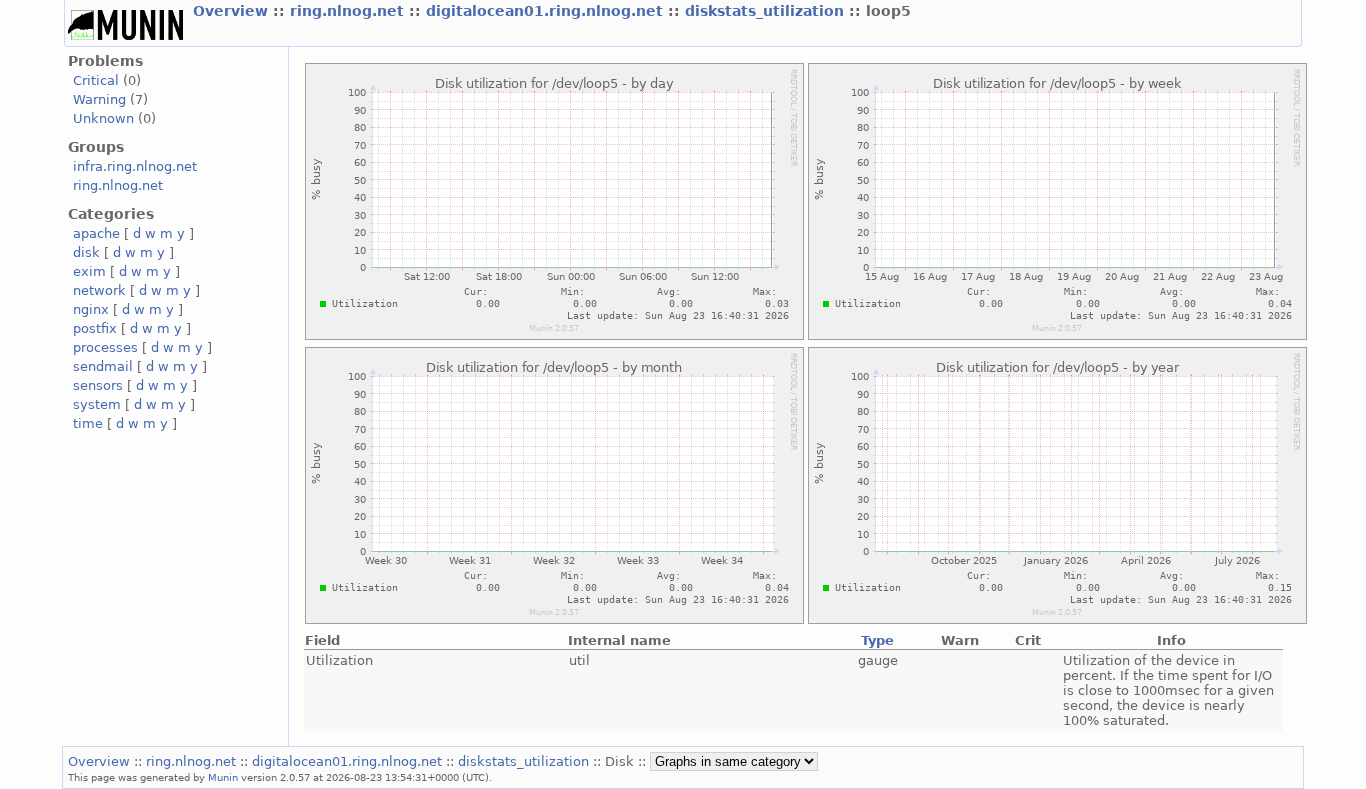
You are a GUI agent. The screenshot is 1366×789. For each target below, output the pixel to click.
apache (96, 233)
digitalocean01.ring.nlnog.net (547, 11)
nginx (91, 309)
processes (105, 347)
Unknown (103, 118)
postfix (95, 328)
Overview (233, 11)
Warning (99, 99)
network (99, 290)
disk (86, 252)
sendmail (103, 366)
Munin (223, 777)
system (97, 404)
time (88, 423)
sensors (98, 385)
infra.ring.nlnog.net (135, 166)
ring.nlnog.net (349, 11)
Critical (96, 80)
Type (877, 640)
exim (89, 271)
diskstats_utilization (767, 11)
